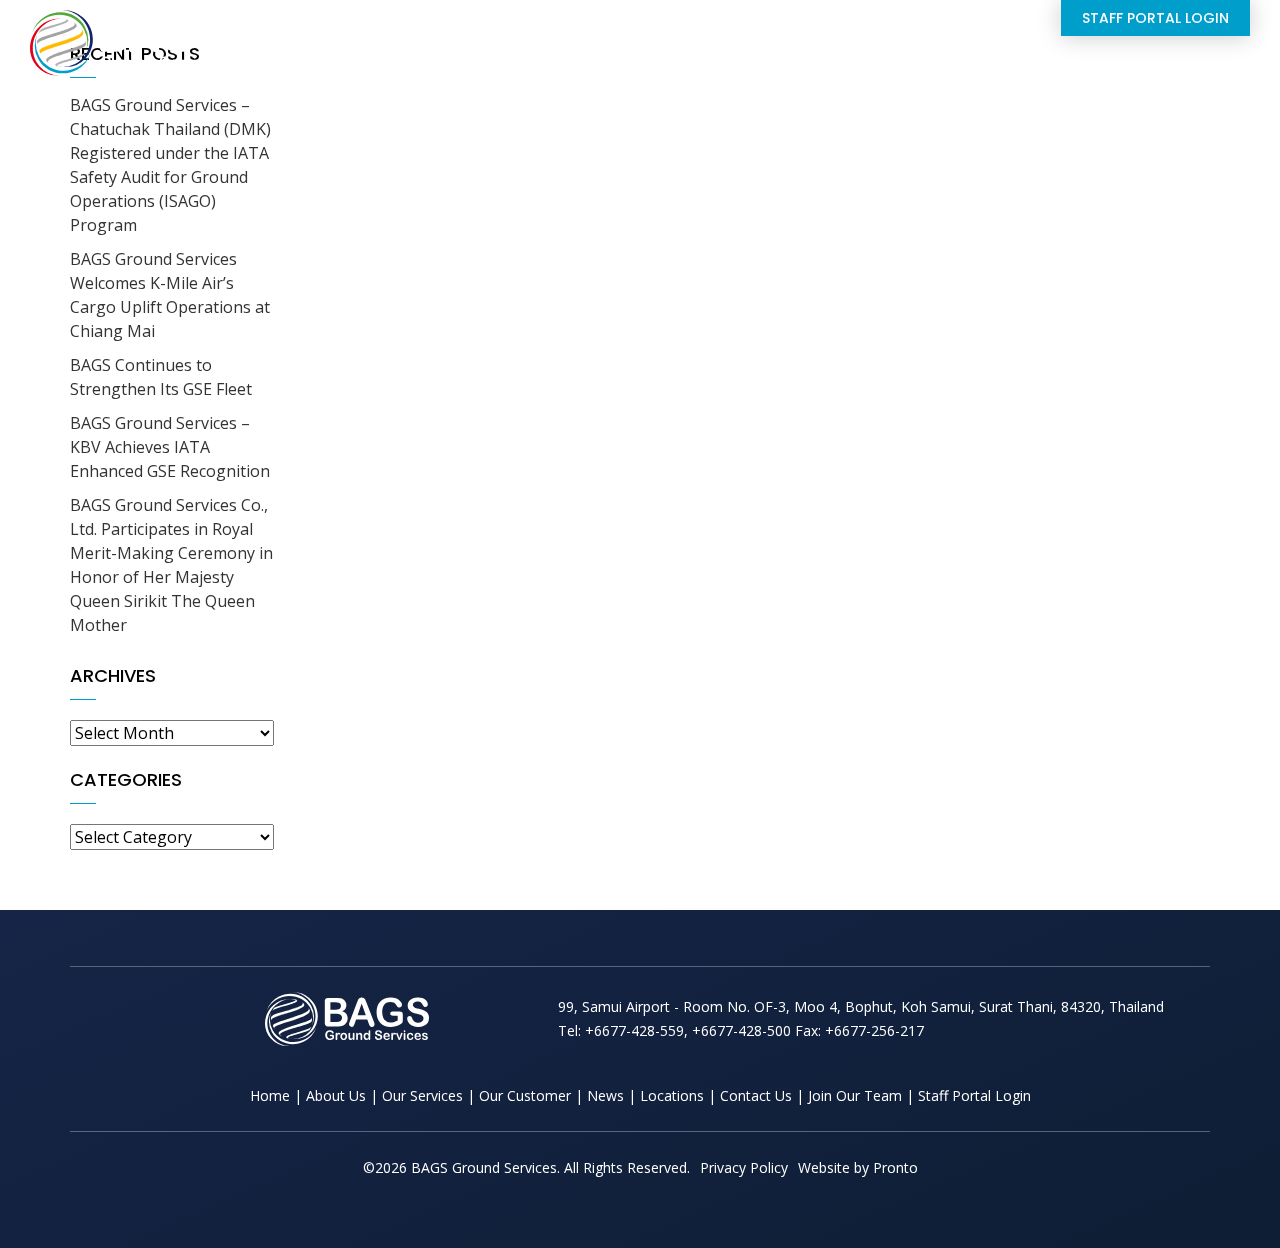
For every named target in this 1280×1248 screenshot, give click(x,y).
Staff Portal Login (1155, 18)
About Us (618, 64)
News (877, 64)
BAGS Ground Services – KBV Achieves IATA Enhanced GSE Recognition (170, 447)
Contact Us (1111, 64)
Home (518, 64)
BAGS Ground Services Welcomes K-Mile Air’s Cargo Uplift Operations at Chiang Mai (170, 295)
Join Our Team (855, 1095)
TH (1238, 64)
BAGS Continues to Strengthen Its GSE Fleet (161, 377)
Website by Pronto (858, 1167)
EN (1196, 64)
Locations (988, 64)
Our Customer (525, 1095)
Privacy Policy (744, 1167)
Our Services (755, 64)
